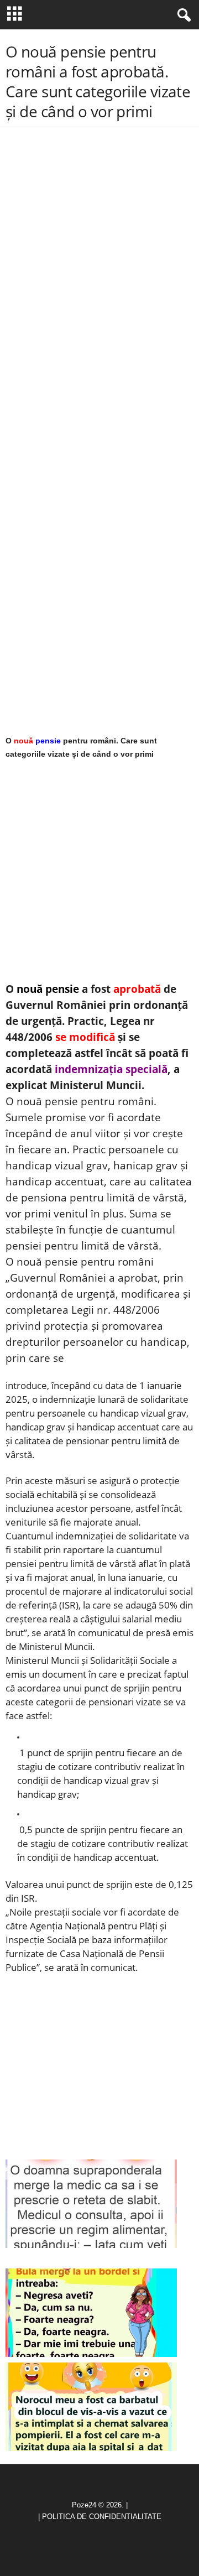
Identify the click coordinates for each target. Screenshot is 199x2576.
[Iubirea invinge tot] (91, 2407)
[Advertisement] (99, 222)
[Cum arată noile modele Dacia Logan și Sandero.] (91, 2313)
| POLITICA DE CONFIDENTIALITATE (100, 2517)
